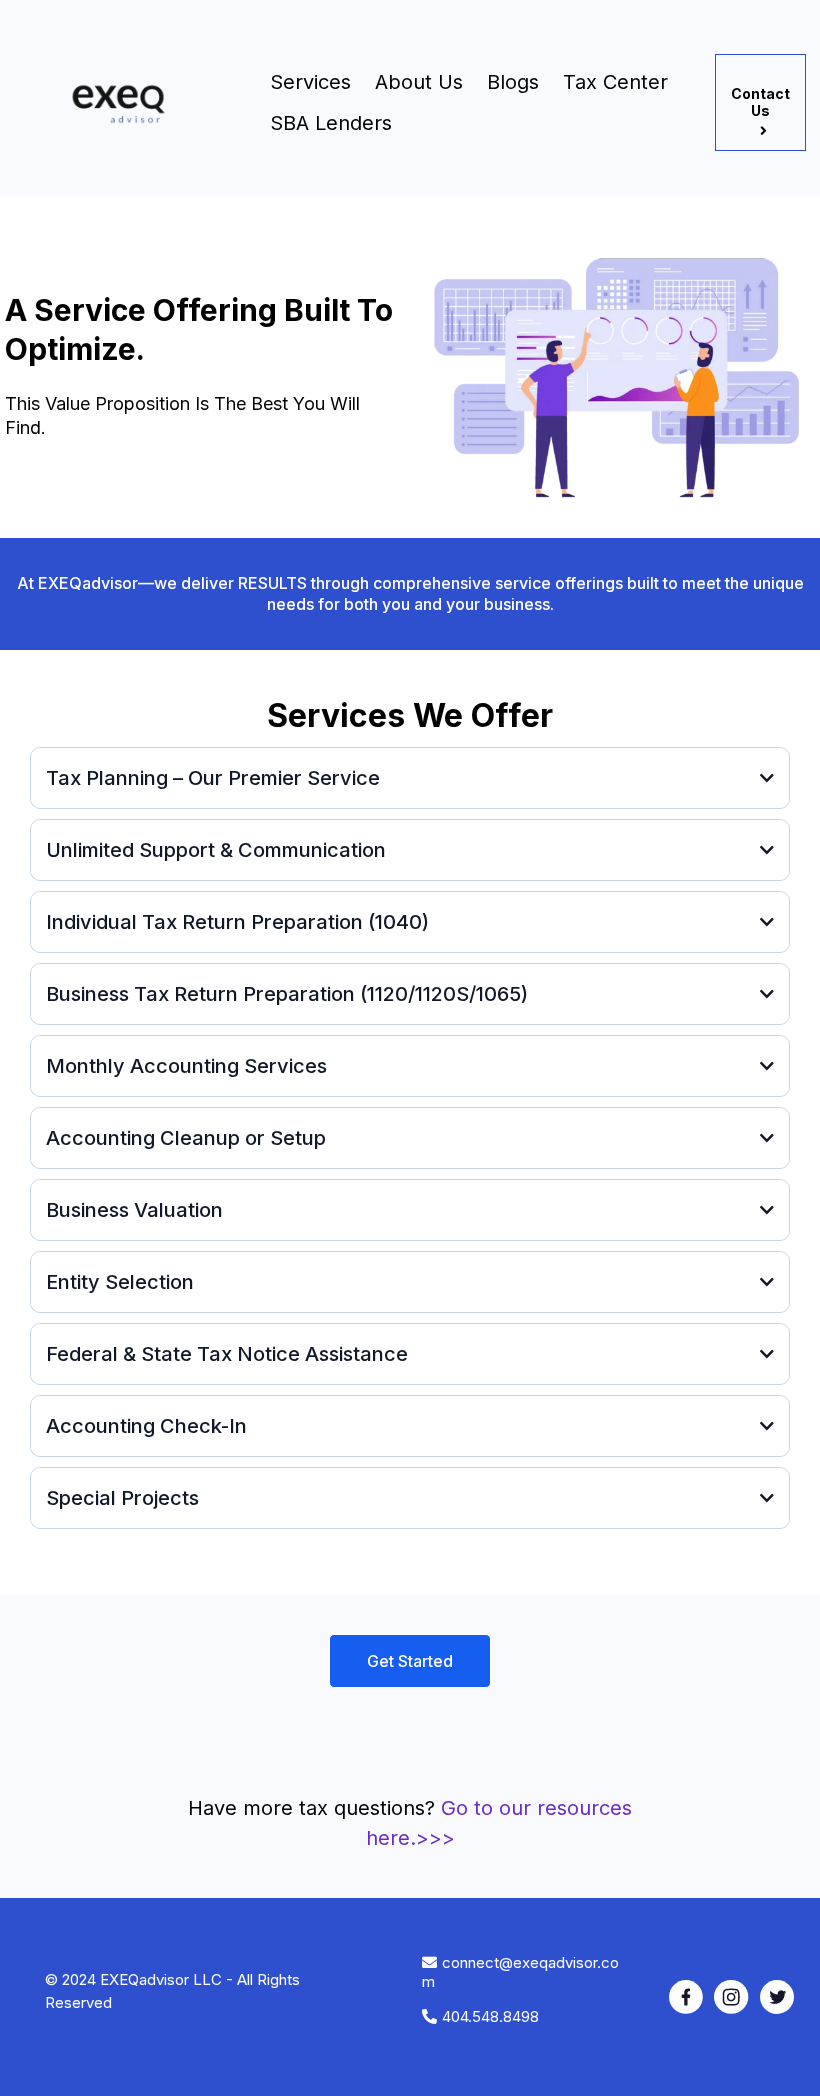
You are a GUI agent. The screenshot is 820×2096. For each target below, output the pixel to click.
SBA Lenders (331, 123)
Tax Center (615, 82)
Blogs (513, 82)
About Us (419, 82)
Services (310, 82)
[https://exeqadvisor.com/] (127, 102)
